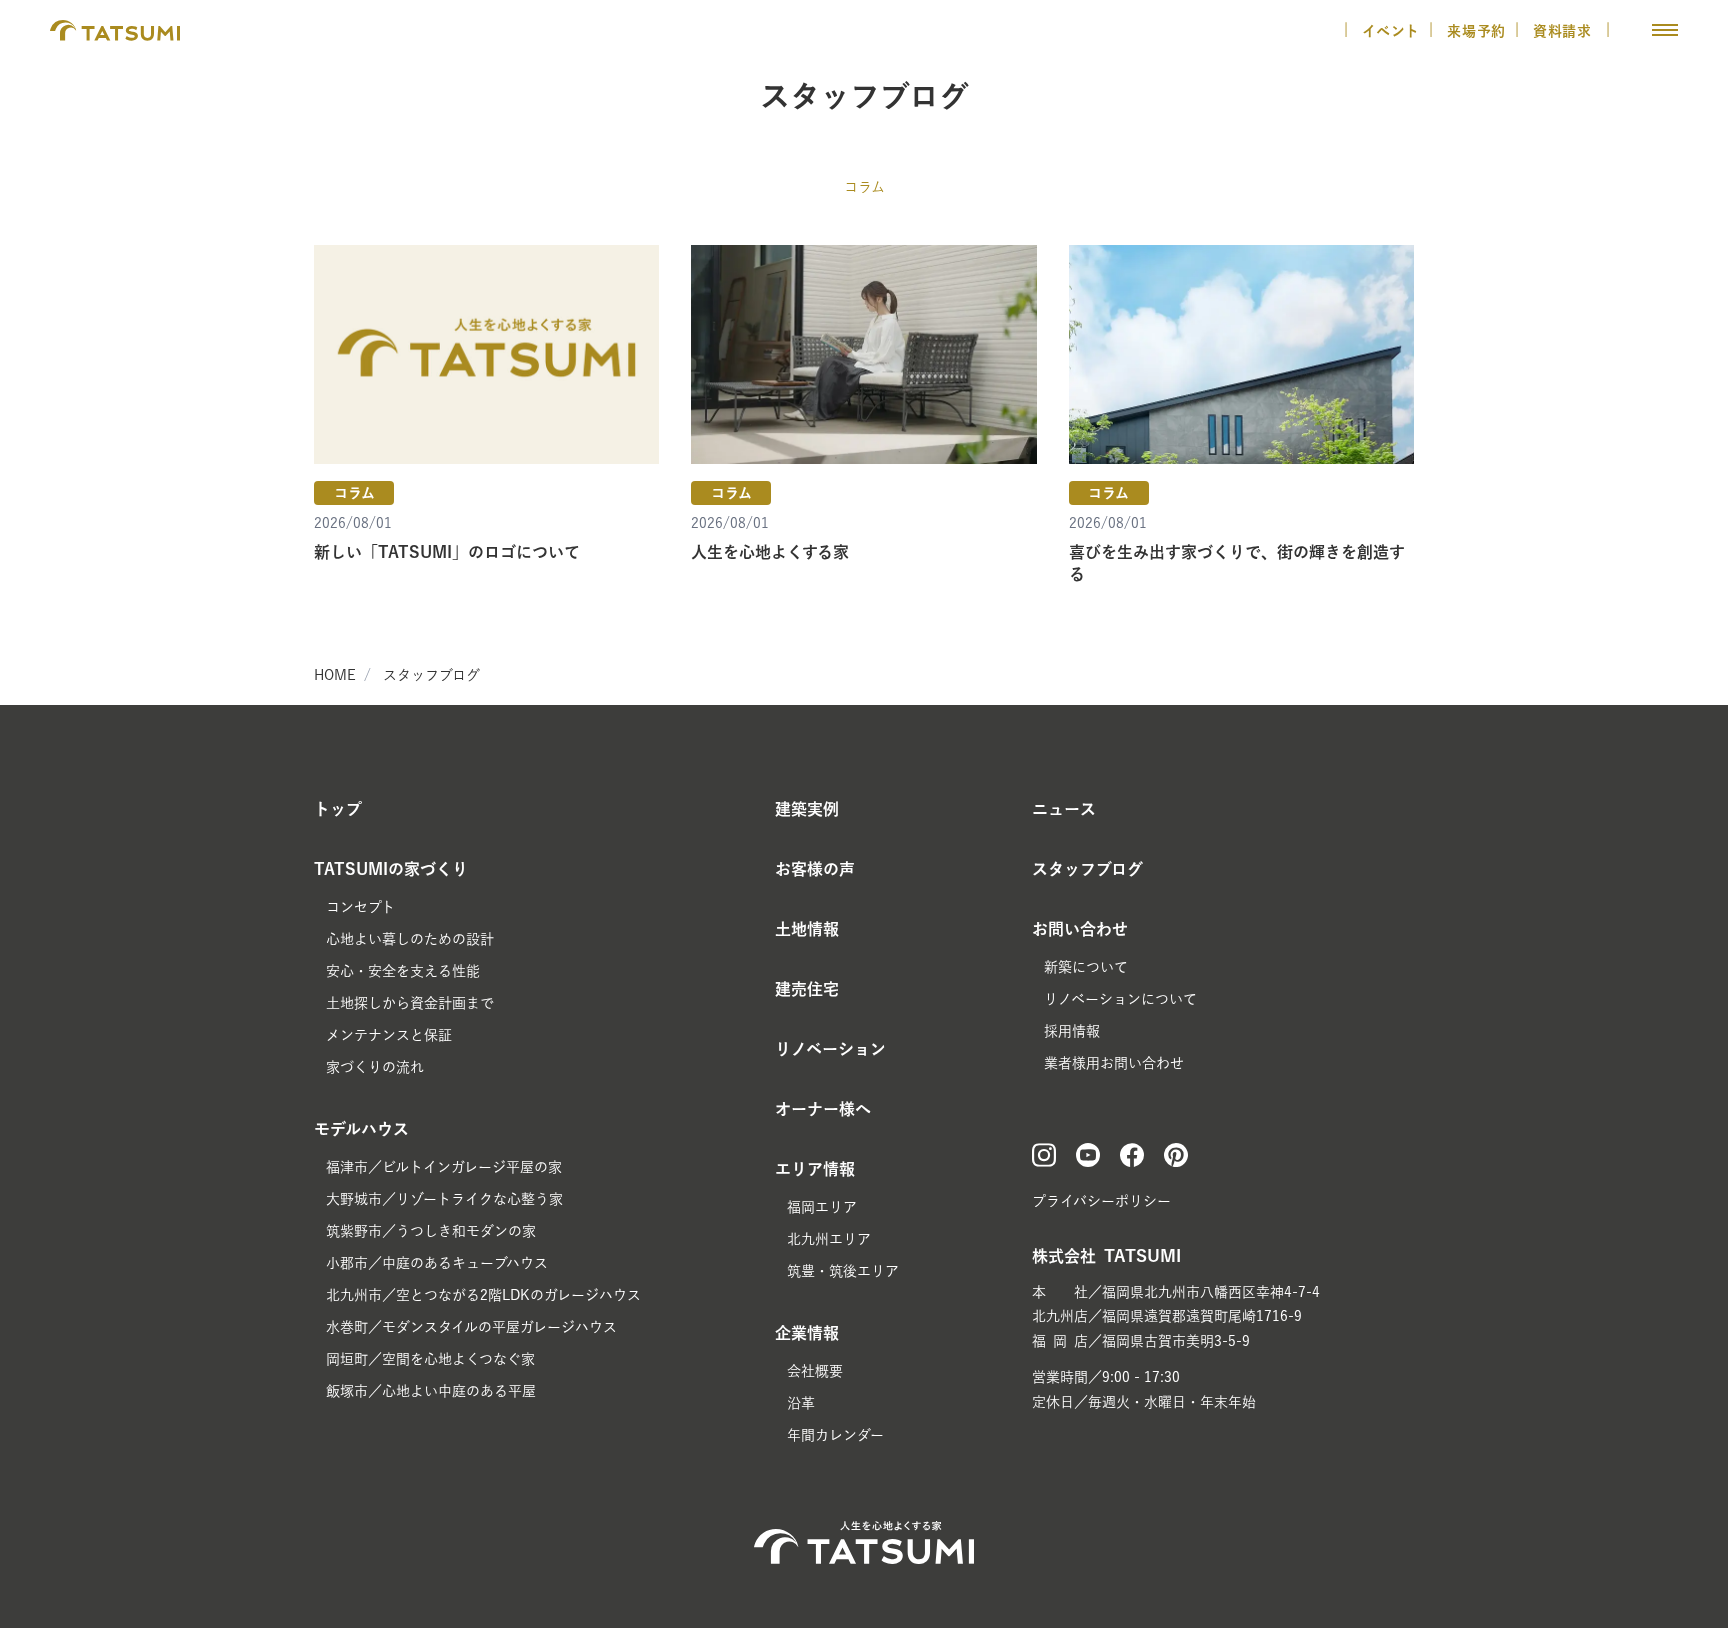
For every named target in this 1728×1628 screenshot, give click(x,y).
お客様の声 (815, 869)
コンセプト (360, 907)
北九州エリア (829, 1239)
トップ (338, 809)
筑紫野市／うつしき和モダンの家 (431, 1231)
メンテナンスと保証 (389, 1035)
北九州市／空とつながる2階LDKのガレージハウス (483, 1295)
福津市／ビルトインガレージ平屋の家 (444, 1167)
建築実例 (807, 809)
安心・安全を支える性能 (403, 971)
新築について (1086, 967)
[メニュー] (1665, 30)
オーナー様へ (823, 1109)
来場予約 (1476, 31)
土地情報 (807, 929)
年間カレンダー (835, 1435)
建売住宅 (807, 989)
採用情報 (1072, 1031)
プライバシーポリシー (1101, 1201)
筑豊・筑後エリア (843, 1271)
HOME (335, 675)
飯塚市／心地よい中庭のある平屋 (431, 1391)
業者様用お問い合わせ (1114, 1063)
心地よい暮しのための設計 (410, 939)
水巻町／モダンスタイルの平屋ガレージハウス (471, 1327)
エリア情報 (815, 1169)
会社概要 (815, 1371)
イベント (1391, 31)
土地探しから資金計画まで (410, 1003)
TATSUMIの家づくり (391, 869)
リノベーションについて (1120, 999)
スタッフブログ (431, 675)
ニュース (1064, 809)
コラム (864, 187)
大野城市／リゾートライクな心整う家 (444, 1199)
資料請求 (1565, 31)
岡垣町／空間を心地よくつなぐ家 (430, 1359)
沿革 (801, 1403)
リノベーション (830, 1049)
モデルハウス (361, 1129)
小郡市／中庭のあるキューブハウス (437, 1263)
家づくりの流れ (375, 1067)
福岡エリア (822, 1207)
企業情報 (807, 1333)
